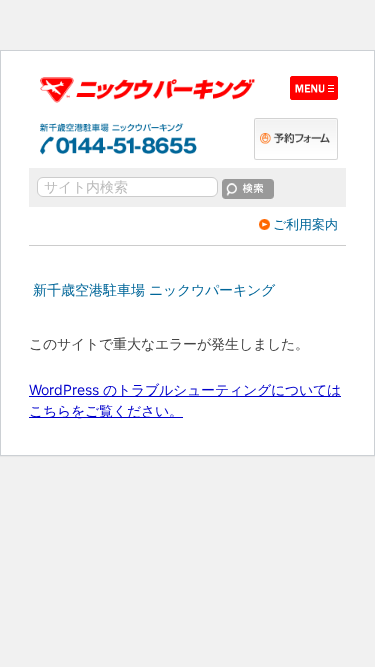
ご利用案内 (305, 224)
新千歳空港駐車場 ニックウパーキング (154, 289)
